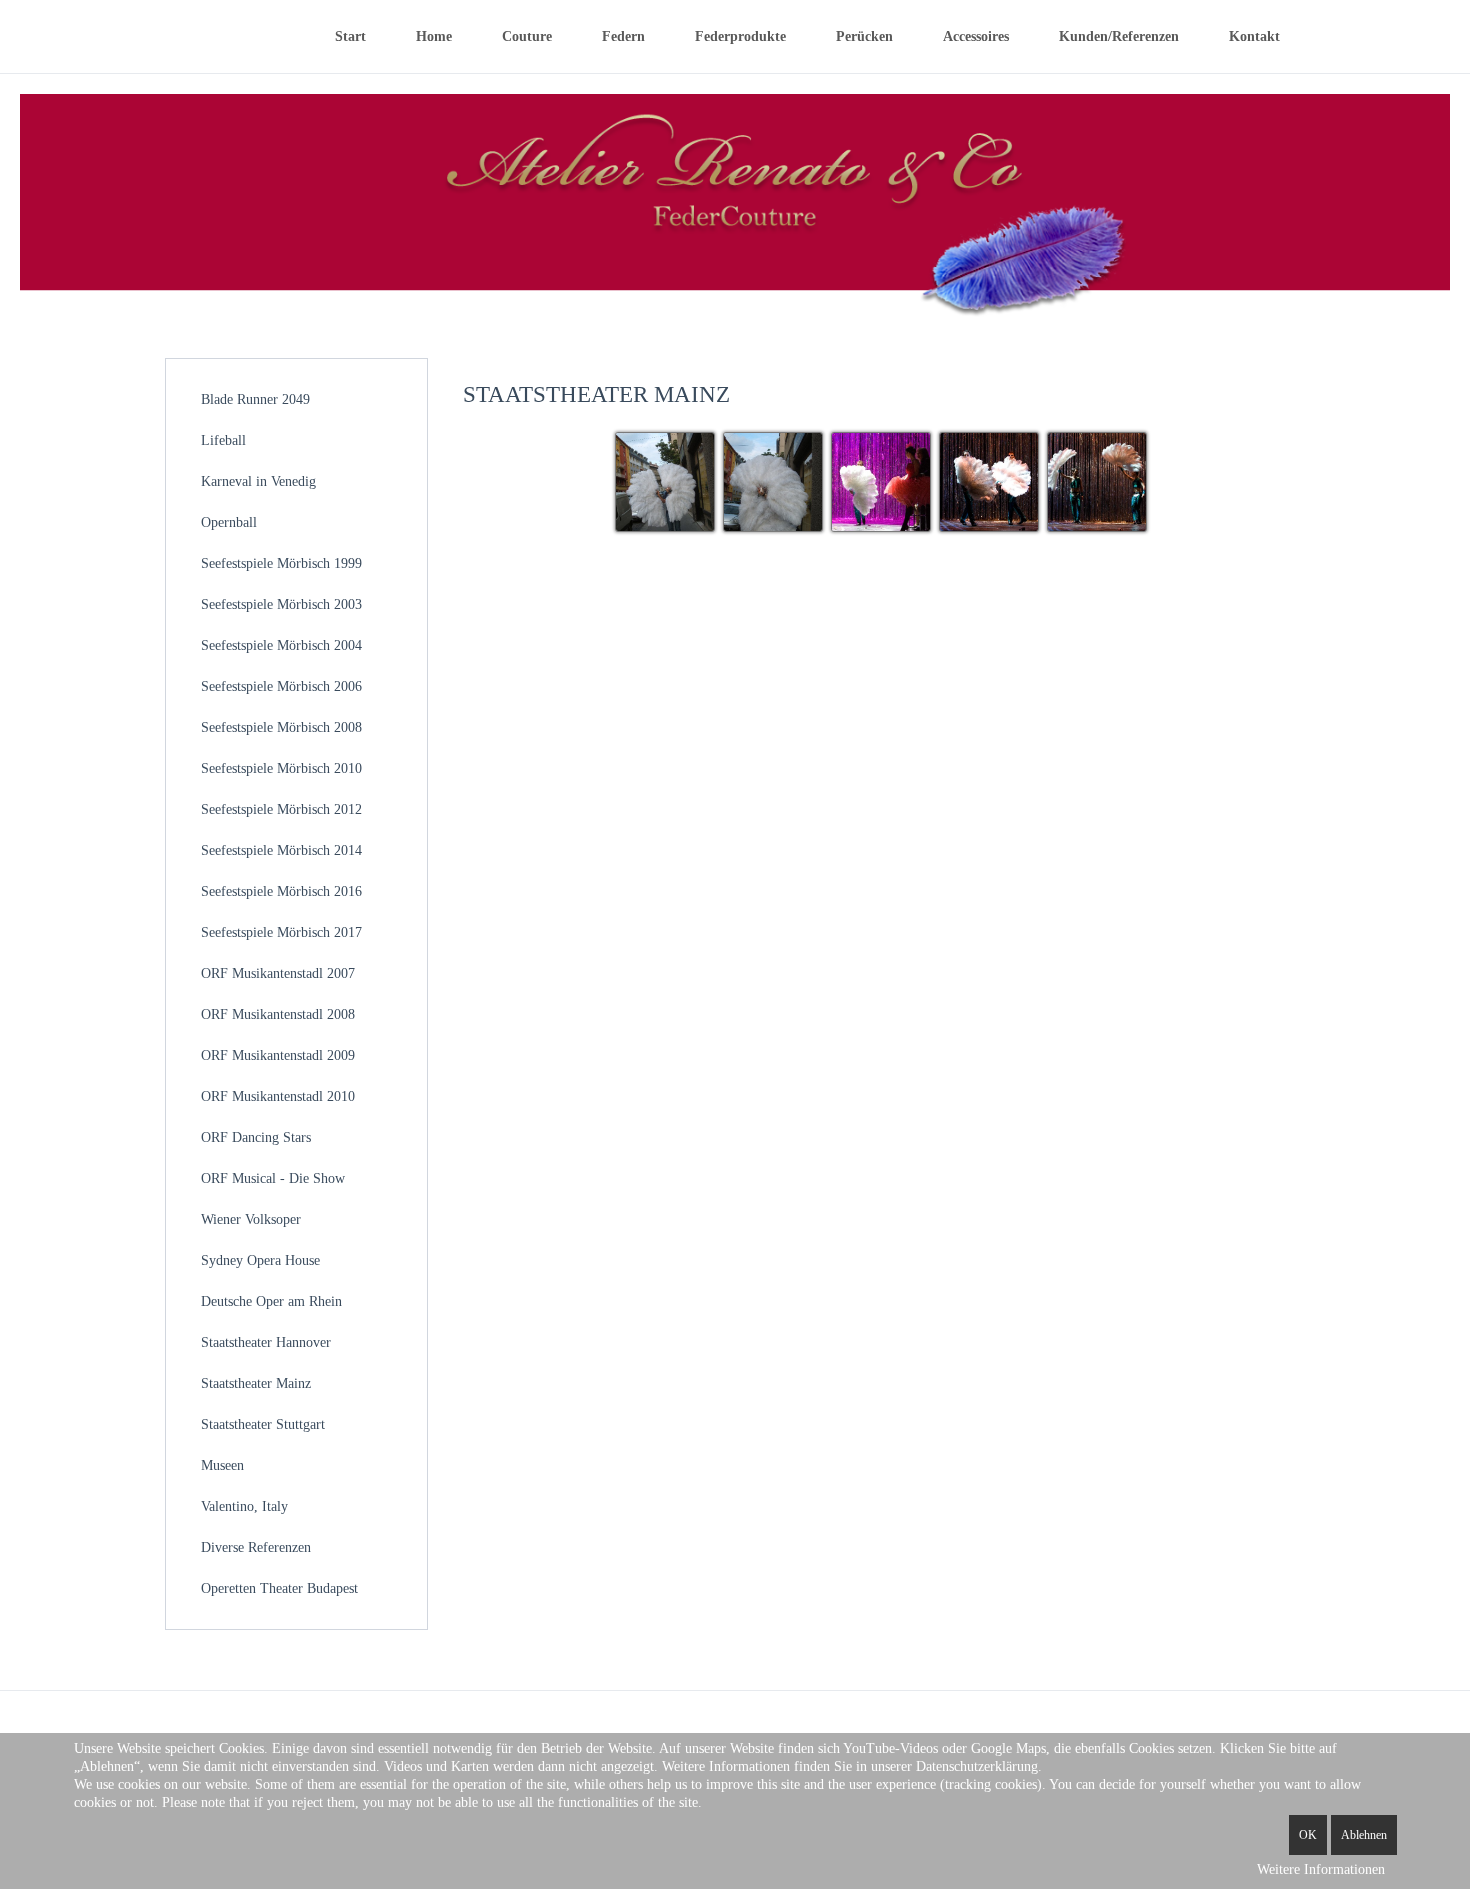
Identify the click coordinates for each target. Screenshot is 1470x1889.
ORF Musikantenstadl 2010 (278, 1096)
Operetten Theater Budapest (279, 1588)
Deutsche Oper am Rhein (271, 1301)
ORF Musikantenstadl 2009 (278, 1055)
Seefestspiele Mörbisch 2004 (281, 645)
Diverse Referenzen (256, 1547)
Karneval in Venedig (258, 481)
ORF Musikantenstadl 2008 (278, 1014)
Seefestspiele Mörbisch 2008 (281, 727)
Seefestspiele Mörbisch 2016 (281, 891)
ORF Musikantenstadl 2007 (278, 973)
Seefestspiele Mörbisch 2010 (281, 768)
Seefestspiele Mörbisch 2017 (281, 932)
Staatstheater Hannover (266, 1342)
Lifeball (223, 440)
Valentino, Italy (244, 1506)
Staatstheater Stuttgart (263, 1424)
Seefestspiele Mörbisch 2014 (281, 850)
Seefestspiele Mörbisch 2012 (281, 809)
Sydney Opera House (260, 1260)
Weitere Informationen (1321, 1869)
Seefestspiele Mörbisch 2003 (281, 604)
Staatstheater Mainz (256, 1383)
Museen (222, 1465)
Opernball (229, 522)
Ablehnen (1364, 1835)
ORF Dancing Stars (256, 1137)
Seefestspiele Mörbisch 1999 (281, 563)
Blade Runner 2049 (255, 399)
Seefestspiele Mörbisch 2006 (281, 686)
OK (1308, 1835)
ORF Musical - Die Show (273, 1178)
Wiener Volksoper (251, 1219)
